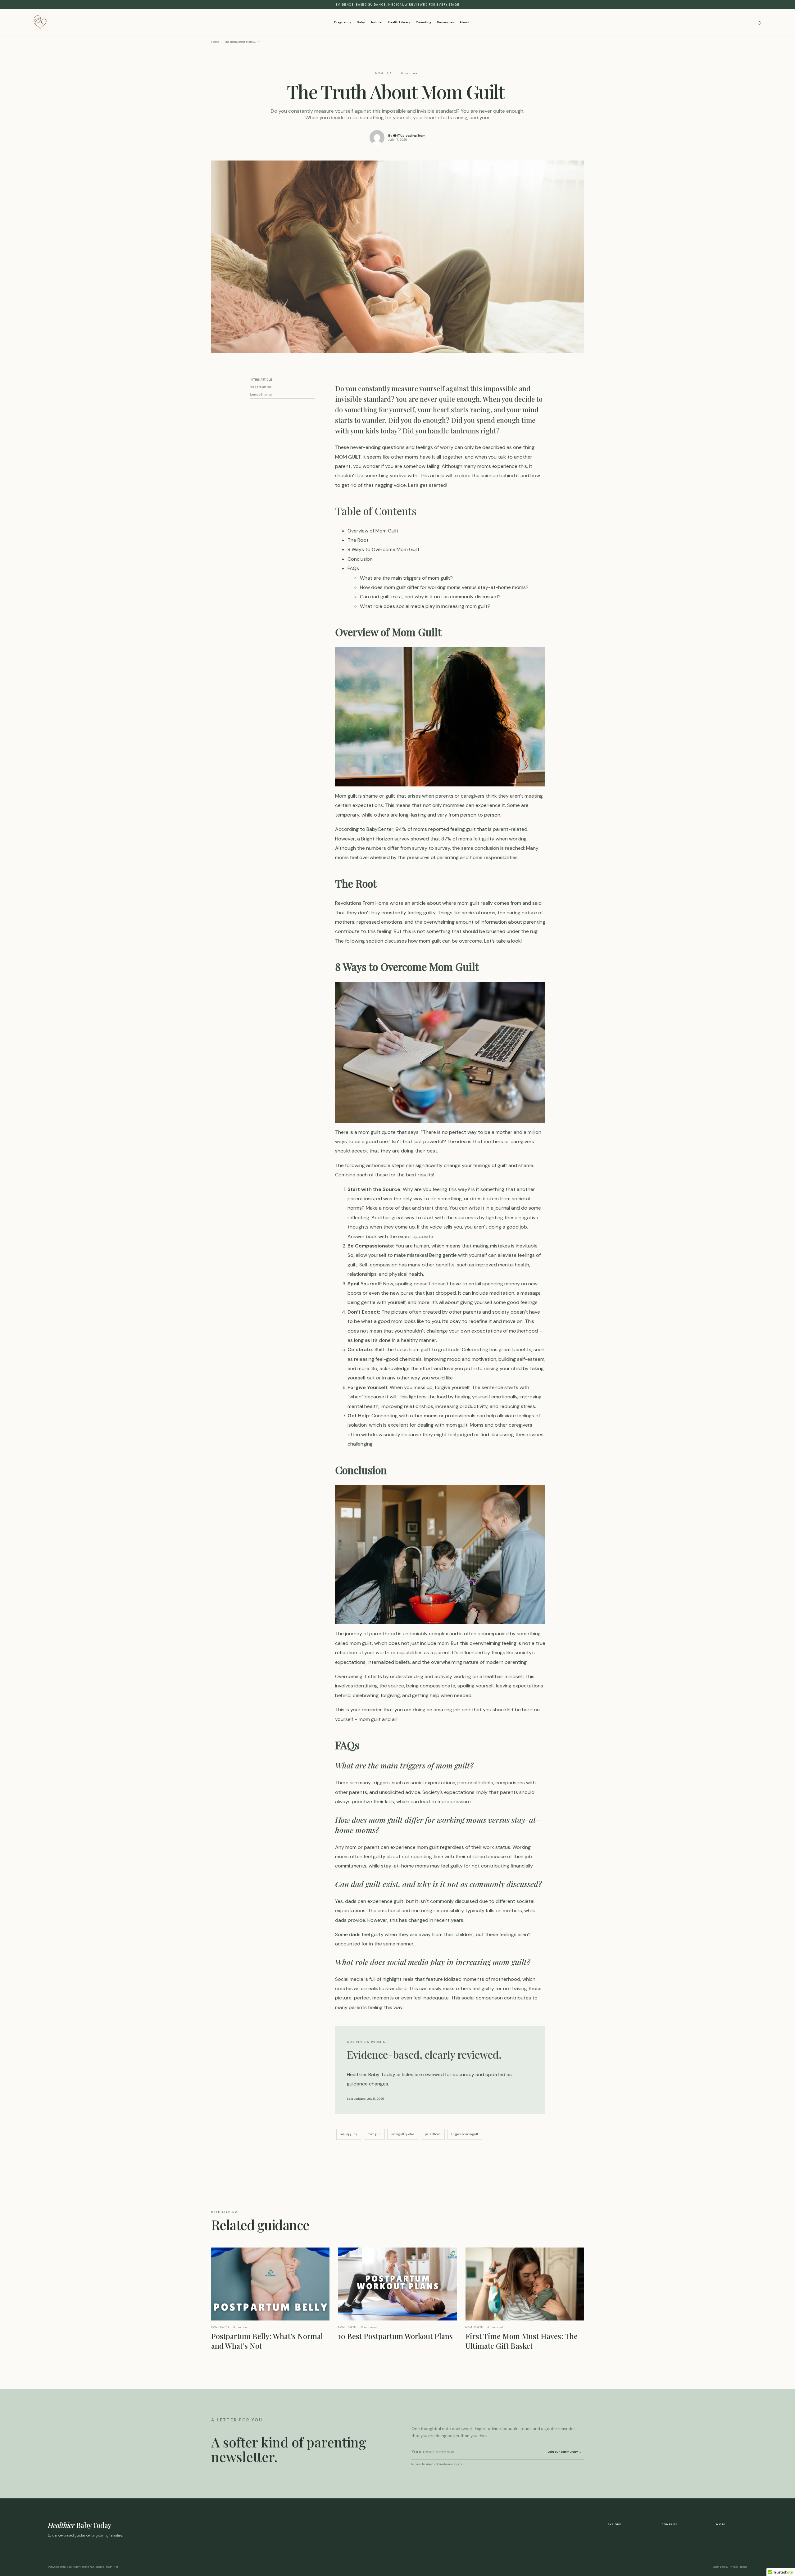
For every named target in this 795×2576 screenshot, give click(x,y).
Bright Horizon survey (385, 839)
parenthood (433, 2134)
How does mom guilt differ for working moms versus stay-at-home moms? (444, 587)
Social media (349, 1979)
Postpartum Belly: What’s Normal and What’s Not (267, 2341)
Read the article (261, 387)
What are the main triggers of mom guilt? (406, 578)
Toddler (377, 22)
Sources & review (261, 395)
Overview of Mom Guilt (373, 531)
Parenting (424, 22)
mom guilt (374, 2134)
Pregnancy (343, 22)
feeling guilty (349, 2134)
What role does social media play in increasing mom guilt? (425, 606)
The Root (358, 540)
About (465, 22)
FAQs (353, 568)
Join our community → (565, 2452)
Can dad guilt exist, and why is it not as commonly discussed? (430, 597)
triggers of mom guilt (465, 2134)
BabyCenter (380, 829)
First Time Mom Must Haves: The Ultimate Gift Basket (522, 2341)
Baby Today (80, 2525)
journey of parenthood (371, 1634)
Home (215, 42)
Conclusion (360, 559)
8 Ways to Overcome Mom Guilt (384, 549)
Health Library (399, 22)
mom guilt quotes (403, 2134)
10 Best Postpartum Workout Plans (395, 2336)
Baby (361, 22)
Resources (445, 22)
